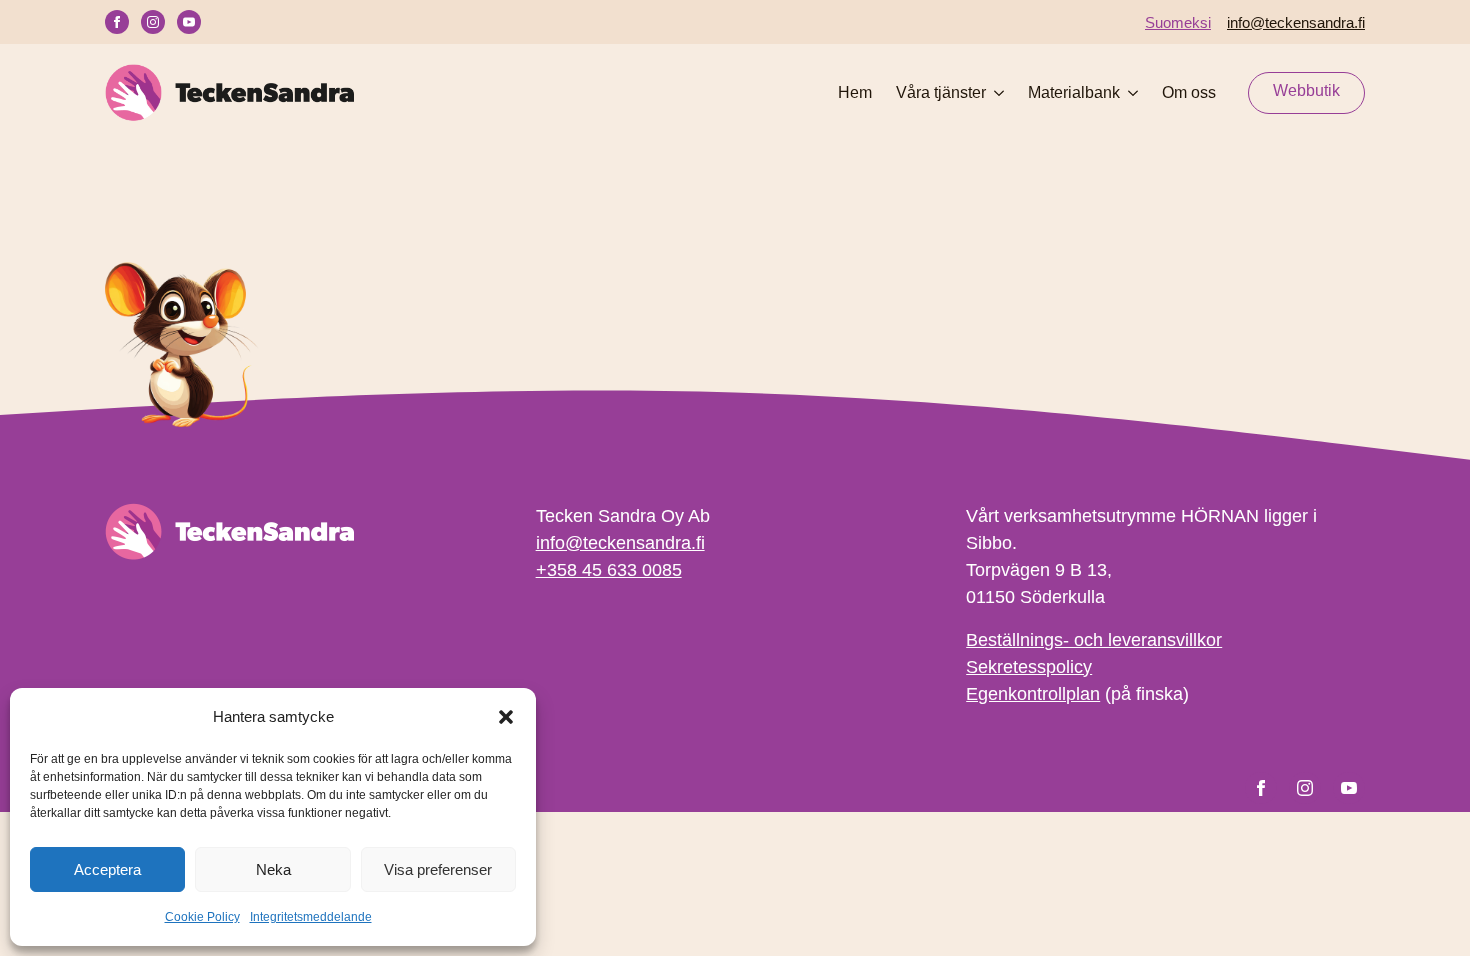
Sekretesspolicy (1029, 667)
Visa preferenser (438, 869)
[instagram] (153, 22)
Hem (855, 92)
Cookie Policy (202, 917)
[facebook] (117, 22)
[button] (506, 717)
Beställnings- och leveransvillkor (1094, 640)
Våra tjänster (941, 92)
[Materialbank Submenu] (1129, 93)
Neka (273, 869)
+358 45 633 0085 (609, 570)
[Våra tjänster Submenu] (995, 93)
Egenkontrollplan (1033, 694)
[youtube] (189, 22)
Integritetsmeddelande (311, 917)
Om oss (1189, 92)
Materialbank (1074, 92)
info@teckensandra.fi (1296, 22)
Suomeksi (1178, 22)
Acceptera (107, 869)
